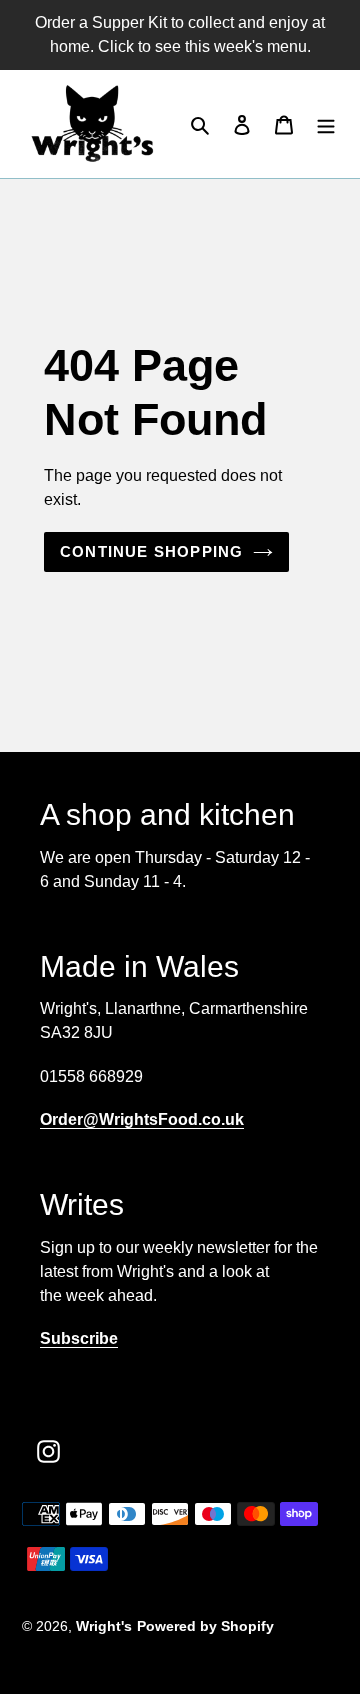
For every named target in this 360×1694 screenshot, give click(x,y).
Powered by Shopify (205, 1626)
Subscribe (79, 1338)
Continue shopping (151, 551)
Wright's (104, 1626)
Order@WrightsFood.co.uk (142, 1119)
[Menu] (326, 124)
